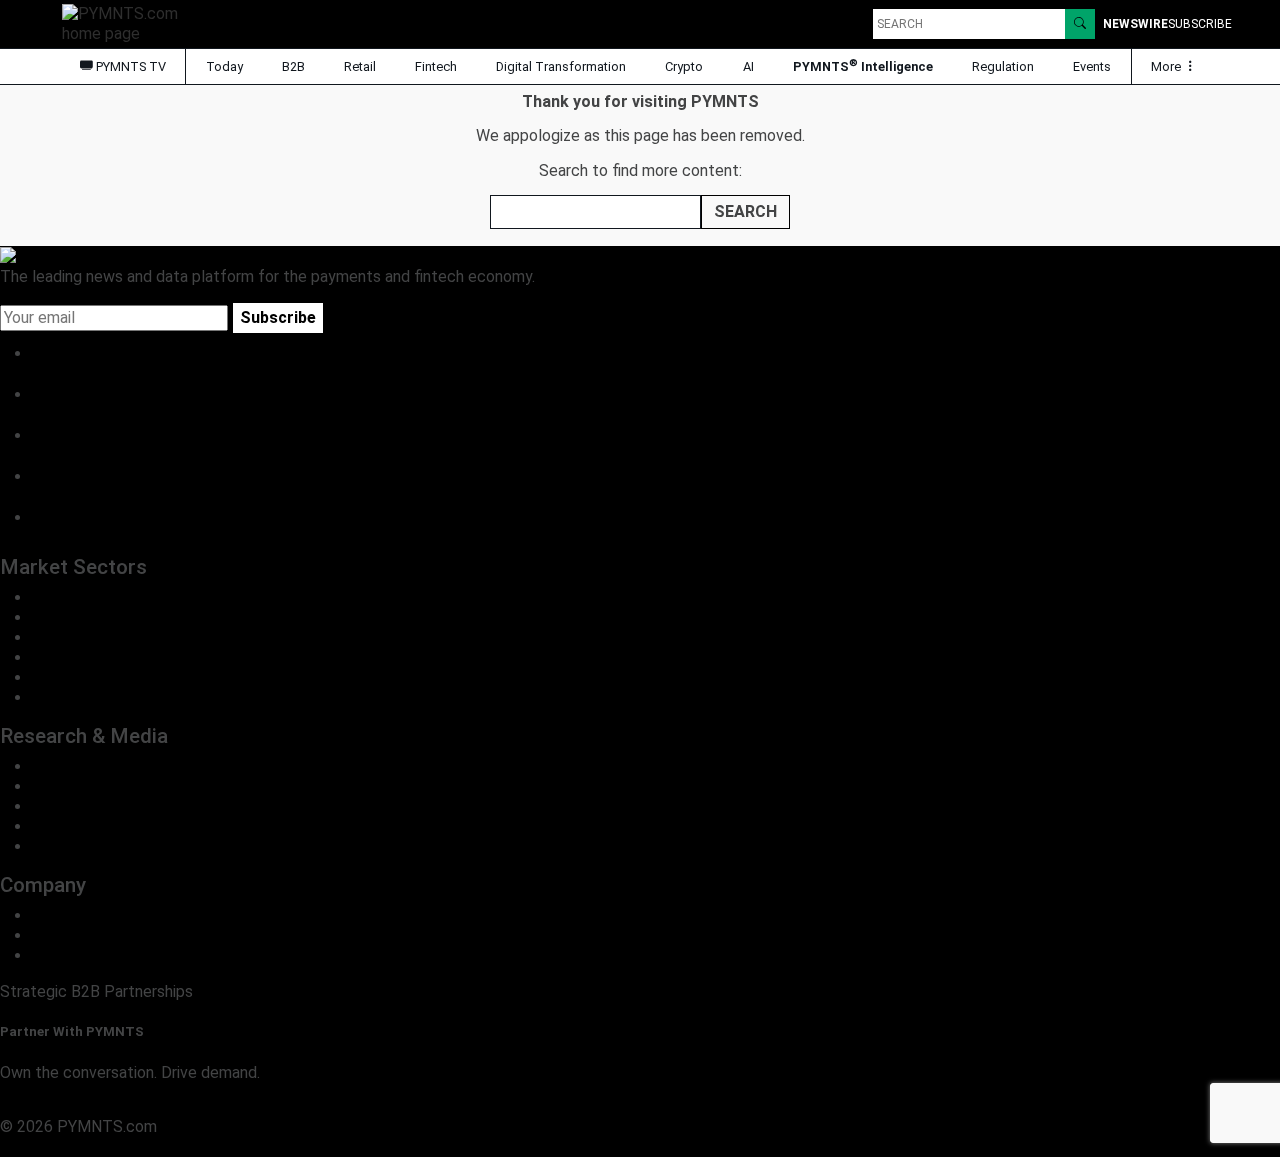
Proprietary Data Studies (119, 786)
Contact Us (72, 935)
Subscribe (278, 317)
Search (745, 211)
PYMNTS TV (129, 66)
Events (1092, 66)
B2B (293, 66)
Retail (360, 66)
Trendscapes (78, 766)
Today (224, 66)
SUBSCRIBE (1200, 24)
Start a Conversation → (82, 1106)
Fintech (436, 66)
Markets (61, 806)
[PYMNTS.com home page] (127, 22)
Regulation (1003, 66)
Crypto (684, 66)
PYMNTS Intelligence (863, 65)
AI (748, 66)
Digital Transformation (561, 66)
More (1167, 66)
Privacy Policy (50, 1146)
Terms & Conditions (172, 1146)
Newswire (1135, 24)
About (53, 915)
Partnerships (76, 955)
